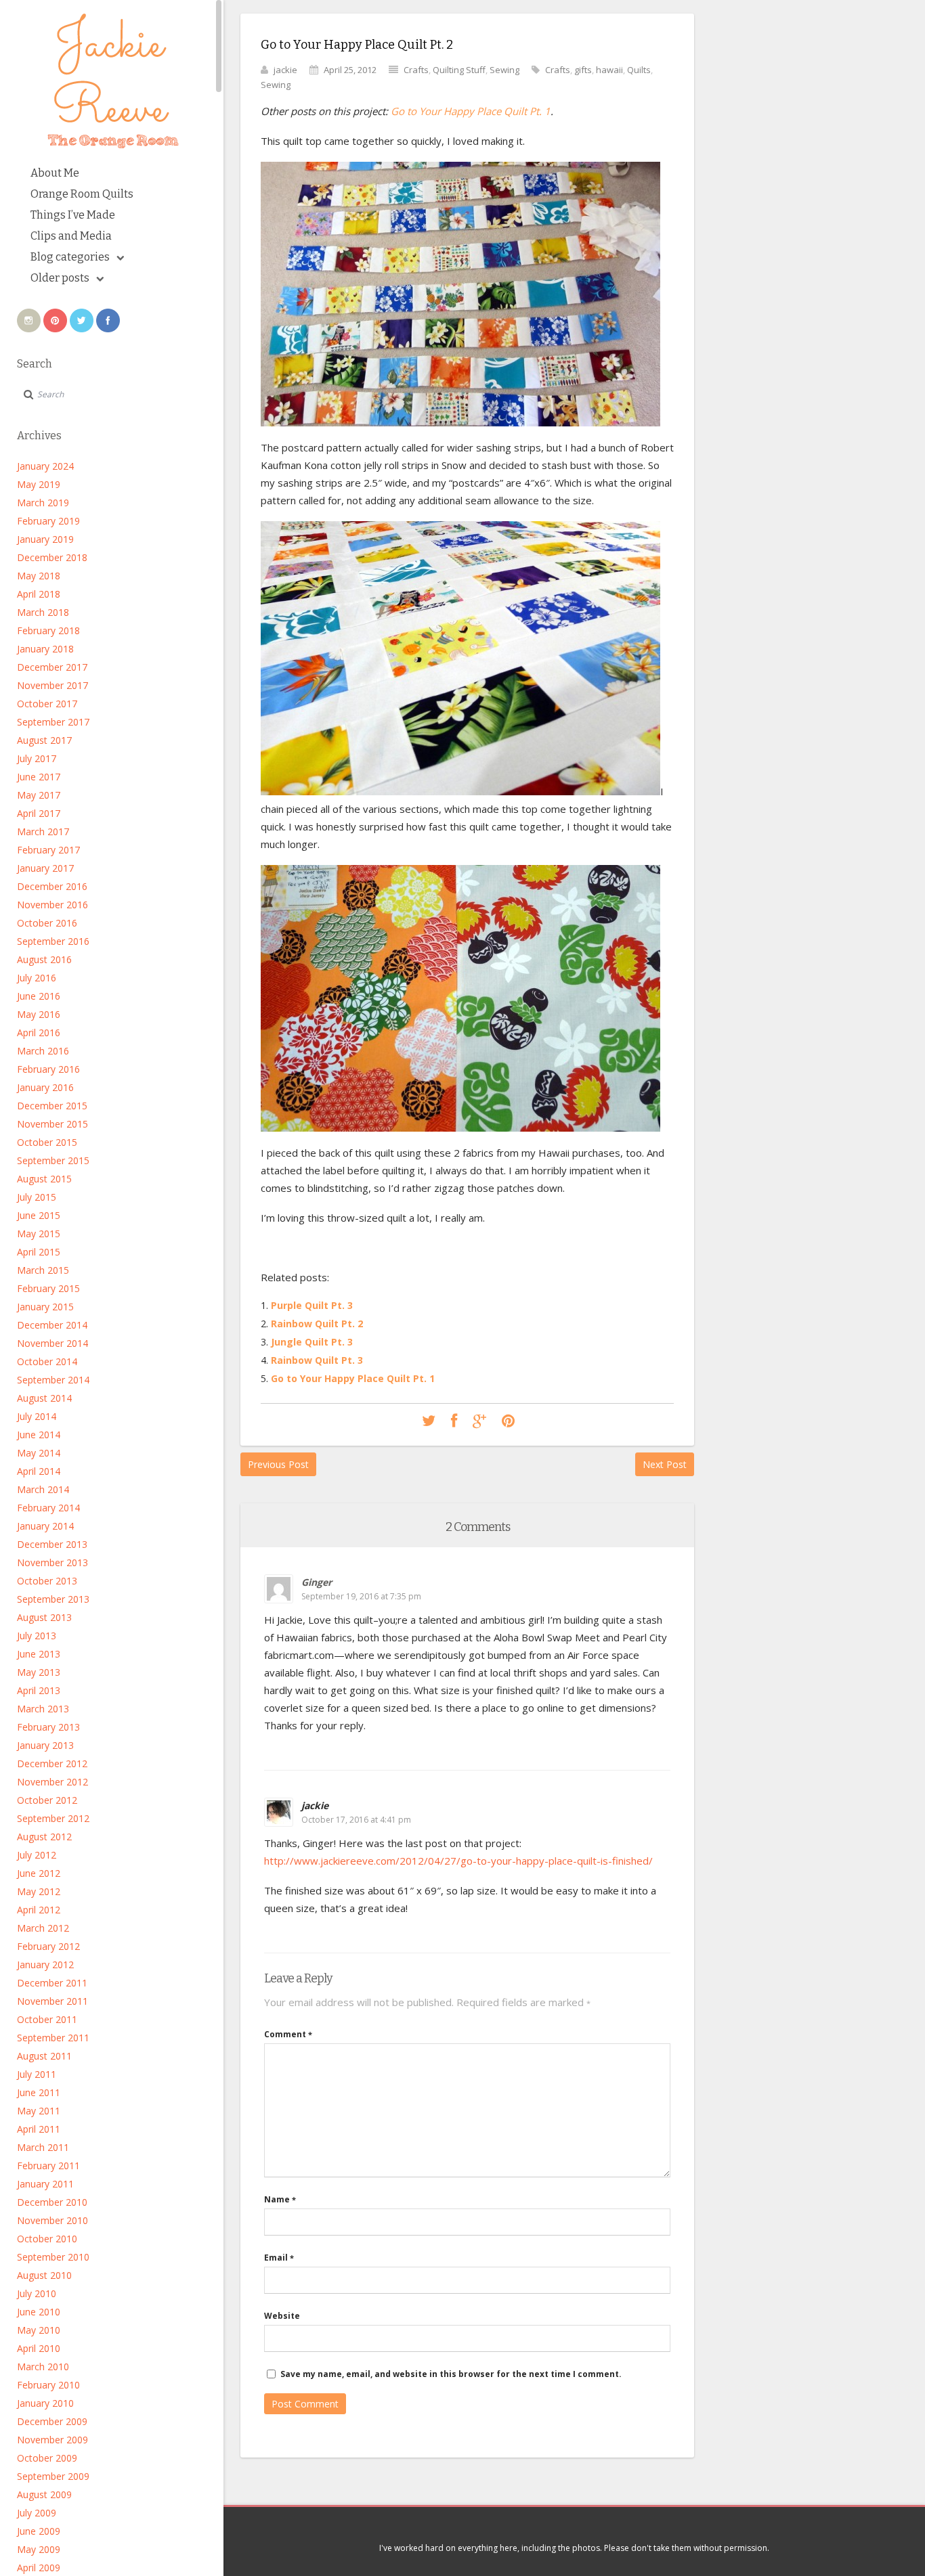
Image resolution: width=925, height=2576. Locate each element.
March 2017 (43, 831)
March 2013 (43, 1709)
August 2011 (44, 2056)
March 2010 (43, 2367)
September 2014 (53, 1380)
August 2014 (44, 1398)
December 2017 (52, 667)
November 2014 (52, 1343)
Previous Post (278, 1464)
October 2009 (47, 2458)
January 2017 (45, 868)
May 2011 (39, 2111)
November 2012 (52, 1782)
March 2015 (43, 1270)
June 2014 (39, 1435)
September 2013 (53, 1599)
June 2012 (39, 1873)
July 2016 (37, 978)
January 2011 (45, 2184)
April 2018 (39, 594)
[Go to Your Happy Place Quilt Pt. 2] (429, 1421)
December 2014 (52, 1325)
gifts (583, 70)
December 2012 (52, 1763)
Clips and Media (71, 236)
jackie (285, 70)
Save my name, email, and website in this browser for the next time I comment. (451, 2374)
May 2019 (39, 484)
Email (279, 2258)
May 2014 (39, 1453)
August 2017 (44, 740)
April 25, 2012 (350, 70)
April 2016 (39, 1032)
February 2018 (48, 630)
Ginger (317, 1582)
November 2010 (52, 2220)
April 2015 (39, 1252)
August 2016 (44, 959)
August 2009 (44, 2494)
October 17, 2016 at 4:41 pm (356, 1820)
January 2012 (45, 1964)
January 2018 (45, 649)
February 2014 (48, 1508)
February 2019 (48, 521)
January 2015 (45, 1307)
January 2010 (45, 2403)
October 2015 (47, 1142)
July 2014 (37, 1416)
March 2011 (43, 2147)
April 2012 (39, 1910)
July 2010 (37, 2293)
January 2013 (45, 1745)
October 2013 (47, 1581)
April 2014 (39, 1471)
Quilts (639, 70)
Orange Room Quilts (82, 194)
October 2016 (47, 923)
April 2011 (39, 2129)
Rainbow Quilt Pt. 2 (317, 1324)
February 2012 (48, 1946)
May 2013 (39, 1672)
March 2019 (43, 503)
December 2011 (52, 1983)
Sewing (504, 70)
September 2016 (53, 941)
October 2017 (47, 704)
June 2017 (39, 777)
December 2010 (52, 2202)
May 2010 (39, 2330)
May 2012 (39, 1891)
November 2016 (52, 905)
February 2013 (48, 1727)
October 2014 (47, 1361)
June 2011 (39, 2092)
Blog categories (70, 257)
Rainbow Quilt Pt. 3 (317, 1360)
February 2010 (48, 2385)
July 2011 (37, 2074)
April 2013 (39, 1690)
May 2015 (39, 1234)
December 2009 (52, 2421)
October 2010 (47, 2239)
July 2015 (37, 1197)
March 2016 (43, 1051)
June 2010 (39, 2312)
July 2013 (37, 1636)
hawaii (609, 70)
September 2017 (53, 722)
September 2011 (53, 2038)
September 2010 (53, 2257)
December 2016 (52, 886)
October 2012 (47, 1800)
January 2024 (45, 466)
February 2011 (48, 2166)
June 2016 (39, 996)
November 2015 (52, 1124)
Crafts (416, 70)
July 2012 (37, 1855)
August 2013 (44, 1617)
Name (280, 2199)
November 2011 (52, 2001)
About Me (55, 173)
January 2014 (45, 1526)
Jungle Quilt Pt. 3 (312, 1342)
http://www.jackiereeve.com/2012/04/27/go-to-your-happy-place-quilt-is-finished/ (458, 1861)
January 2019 (45, 539)
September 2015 (53, 1160)
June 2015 (39, 1215)
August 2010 (44, 2275)
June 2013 (39, 1654)
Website (282, 2316)
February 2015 (48, 1288)
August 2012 (44, 1837)
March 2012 (43, 1928)
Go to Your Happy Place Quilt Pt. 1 (471, 111)
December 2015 (52, 1106)
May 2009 (39, 2549)
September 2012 (53, 1818)
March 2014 (43, 1489)
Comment (288, 2034)
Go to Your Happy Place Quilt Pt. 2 (357, 45)
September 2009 (53, 2476)
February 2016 (48, 1069)
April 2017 (39, 813)
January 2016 (45, 1087)
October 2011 (47, 2019)
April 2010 (39, 2348)
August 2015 (44, 1179)
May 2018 (39, 576)
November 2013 (52, 1562)
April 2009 (39, 2568)
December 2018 (52, 557)
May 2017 (39, 795)
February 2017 (48, 850)
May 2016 (39, 1014)
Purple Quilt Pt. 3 (312, 1305)
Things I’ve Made (73, 215)
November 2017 (52, 685)
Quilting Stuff (459, 70)
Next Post (665, 1464)
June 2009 (39, 2531)
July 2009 (37, 2513)
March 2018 (43, 612)
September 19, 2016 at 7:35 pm (361, 1596)
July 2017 (37, 758)
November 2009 (52, 2440)
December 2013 (52, 1544)
